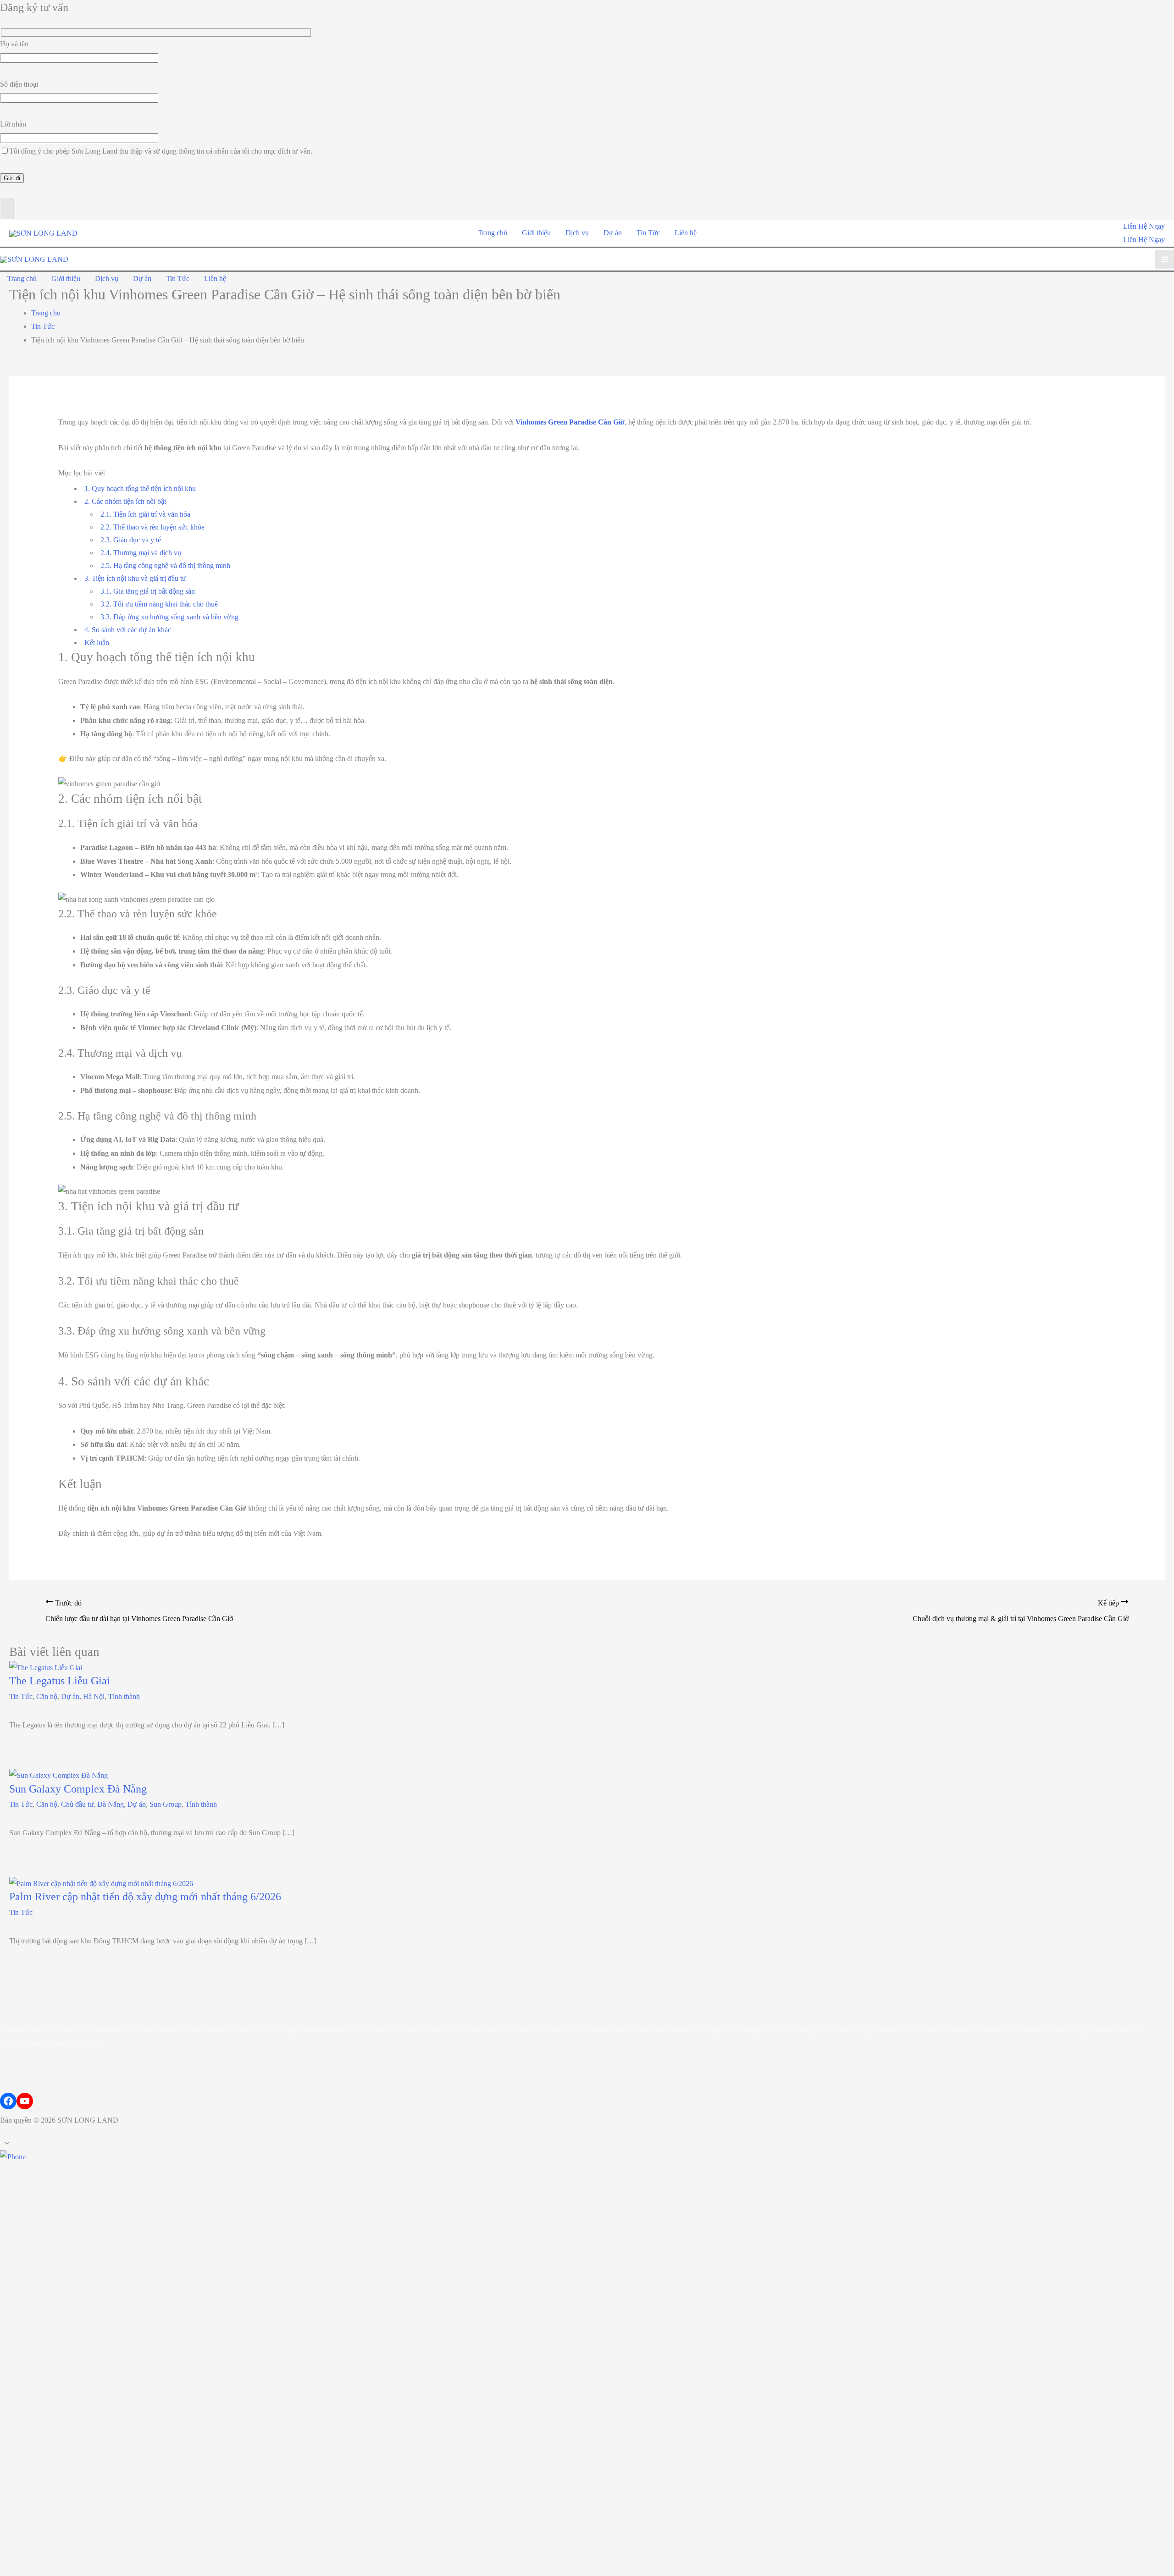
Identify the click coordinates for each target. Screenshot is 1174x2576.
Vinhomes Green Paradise (38, 2030)
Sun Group (166, 1804)
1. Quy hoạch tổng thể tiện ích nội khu (140, 488)
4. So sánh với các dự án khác (128, 630)
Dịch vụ (577, 233)
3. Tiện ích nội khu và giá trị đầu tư (135, 578)
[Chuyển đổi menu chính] (1165, 259)
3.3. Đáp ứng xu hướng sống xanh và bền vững (169, 617)
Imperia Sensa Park (359, 2030)
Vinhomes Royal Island (905, 2030)
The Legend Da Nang (725, 2030)
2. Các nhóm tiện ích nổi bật (125, 501)
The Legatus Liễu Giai (60, 1681)
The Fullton (671, 2030)
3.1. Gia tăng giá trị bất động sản (148, 591)
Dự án (613, 233)
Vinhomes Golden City (977, 2030)
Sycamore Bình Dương (616, 2030)
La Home (776, 2030)
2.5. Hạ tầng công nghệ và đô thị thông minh (165, 565)
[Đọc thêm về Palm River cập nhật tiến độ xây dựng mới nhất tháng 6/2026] (101, 1883)
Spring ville (811, 2030)
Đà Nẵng (111, 1804)
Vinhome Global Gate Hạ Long (249, 2030)
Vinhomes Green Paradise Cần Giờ (570, 422)
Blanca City (850, 2030)
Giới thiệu (536, 233)
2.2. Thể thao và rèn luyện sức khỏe (152, 527)
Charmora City (555, 2030)
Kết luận (97, 643)
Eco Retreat (313, 2030)
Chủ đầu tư (77, 1804)
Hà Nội (94, 1696)
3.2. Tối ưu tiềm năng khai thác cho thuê (159, 604)
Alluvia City (443, 2030)
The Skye (406, 2030)
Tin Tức (648, 233)
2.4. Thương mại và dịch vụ (141, 553)
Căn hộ (47, 1696)
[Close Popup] (8, 209)
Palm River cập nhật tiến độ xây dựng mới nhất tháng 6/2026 (145, 1897)
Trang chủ (493, 233)
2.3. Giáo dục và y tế (131, 540)
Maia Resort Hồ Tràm (497, 2030)
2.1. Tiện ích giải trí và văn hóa (145, 514)
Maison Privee (180, 2030)
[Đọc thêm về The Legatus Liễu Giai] (46, 1667)
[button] (1144, 226)
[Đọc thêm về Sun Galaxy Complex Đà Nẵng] (58, 1775)
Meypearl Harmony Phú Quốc (61, 2043)
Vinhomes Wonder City (1050, 2030)
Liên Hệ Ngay (1144, 240)
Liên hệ (686, 233)
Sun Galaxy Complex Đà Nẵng (78, 1789)
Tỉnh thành (124, 1696)
